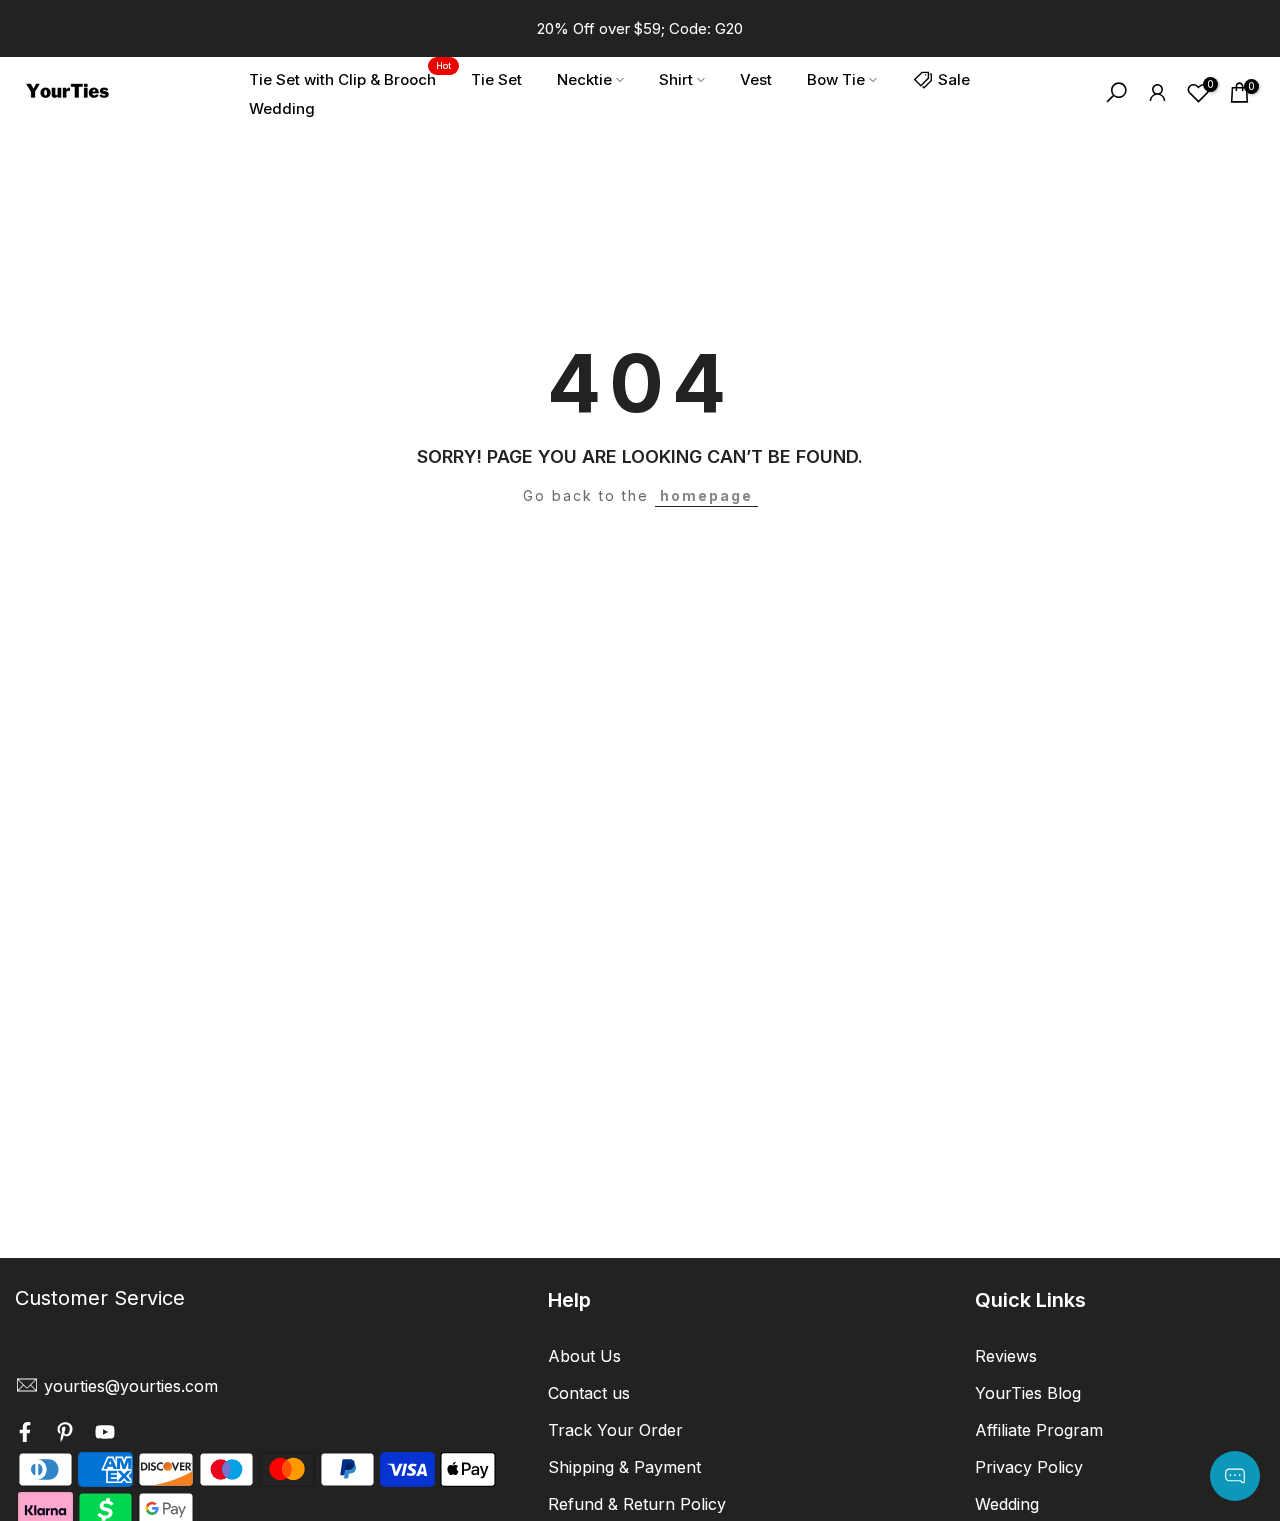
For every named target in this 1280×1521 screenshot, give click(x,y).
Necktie (584, 79)
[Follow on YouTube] (105, 1435)
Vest (756, 79)
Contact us (589, 1393)
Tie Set (496, 79)
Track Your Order (615, 1430)
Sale (954, 79)
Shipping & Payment (624, 1467)
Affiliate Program (1039, 1430)
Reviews (1006, 1356)
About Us (584, 1356)
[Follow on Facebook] (25, 1435)
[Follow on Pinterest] (65, 1435)
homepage (706, 495)
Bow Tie (836, 79)
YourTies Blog (1028, 1393)
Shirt (676, 79)
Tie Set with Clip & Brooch (350, 78)
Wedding (282, 108)
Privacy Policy (1029, 1467)
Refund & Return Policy (637, 1504)
